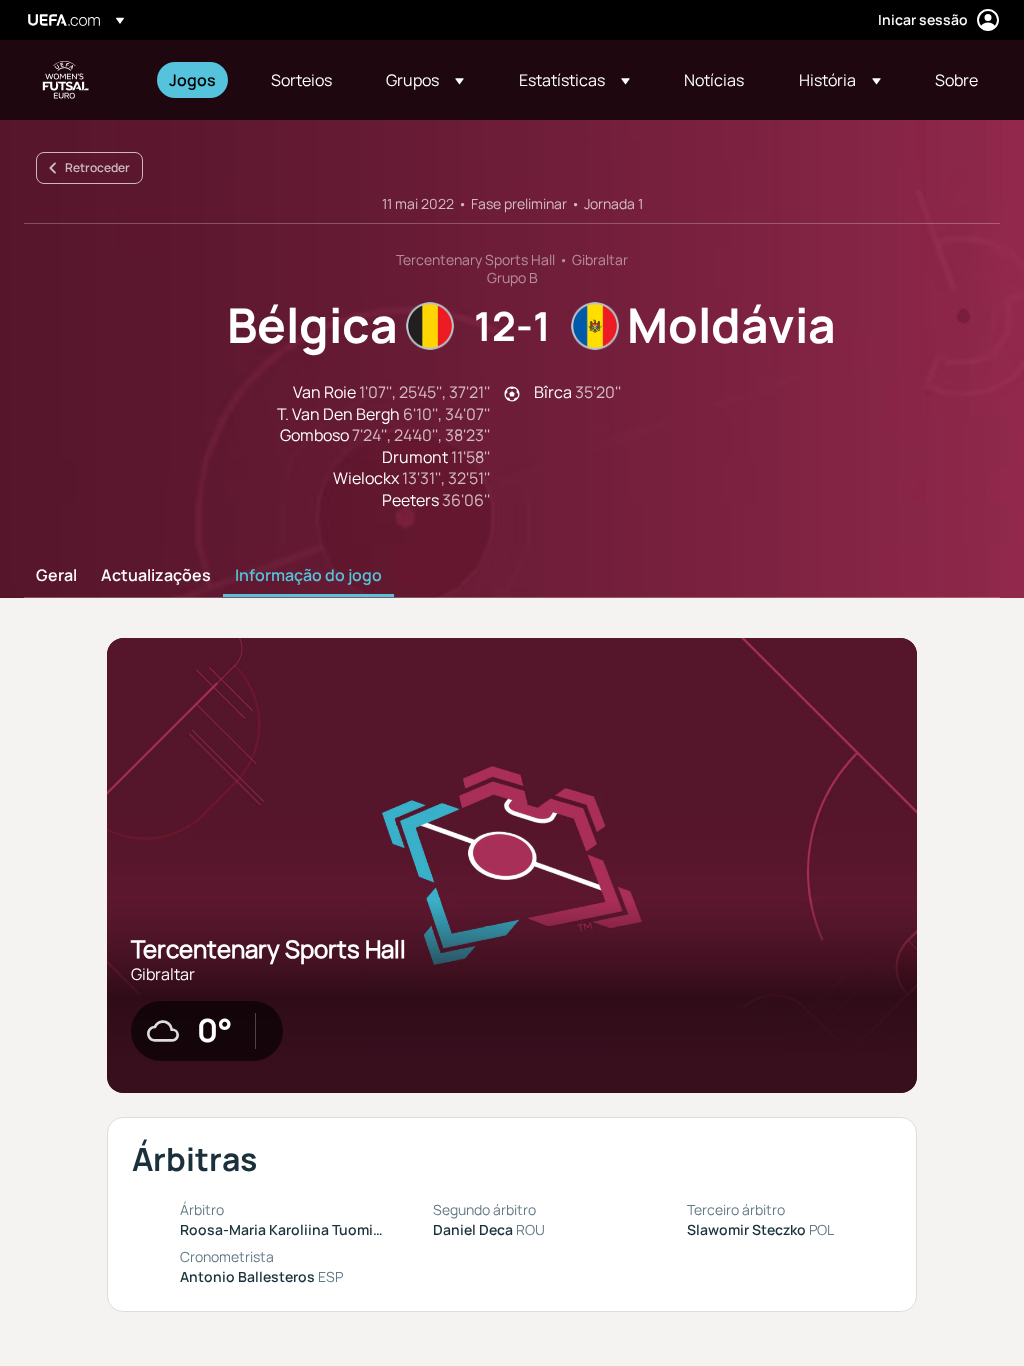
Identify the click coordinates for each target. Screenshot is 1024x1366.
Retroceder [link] (97, 167)
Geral (56, 576)
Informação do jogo (308, 576)
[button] (425, 80)
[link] (192, 80)
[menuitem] (195, 80)
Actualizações (156, 576)
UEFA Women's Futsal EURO (66, 80)
